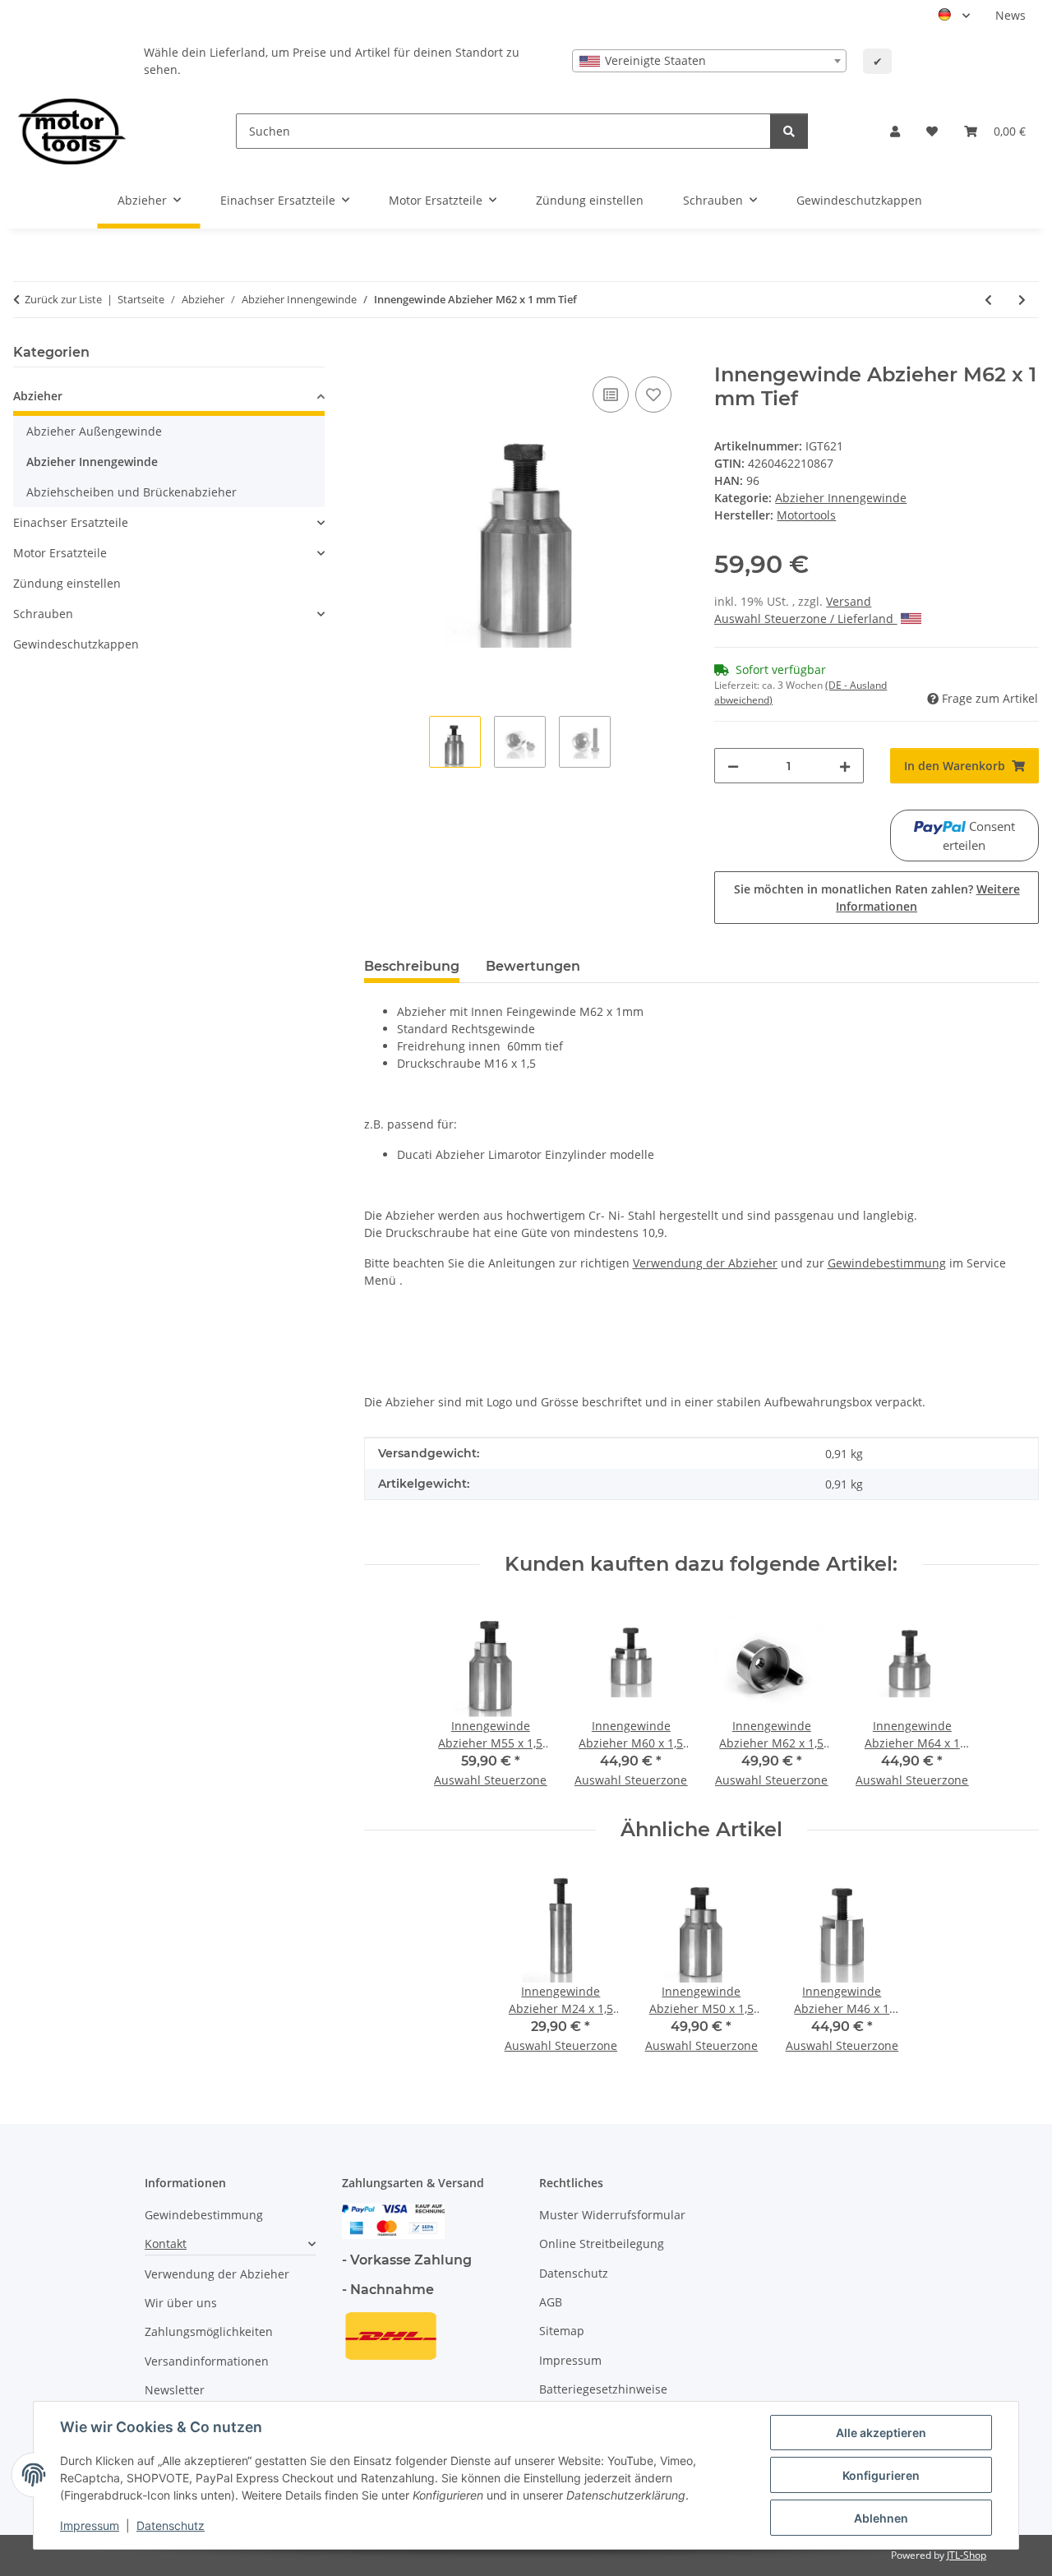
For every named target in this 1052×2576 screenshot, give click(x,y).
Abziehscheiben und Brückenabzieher (131, 492)
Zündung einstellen (67, 583)
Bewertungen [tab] (533, 966)
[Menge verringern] (733, 766)
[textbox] (709, 61)
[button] (895, 131)
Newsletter (175, 2390)
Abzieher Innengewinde (841, 498)
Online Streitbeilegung (602, 2244)
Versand (849, 601)
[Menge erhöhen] (845, 766)
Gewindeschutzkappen (76, 644)
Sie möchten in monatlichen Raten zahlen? (877, 898)
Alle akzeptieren (881, 2433)
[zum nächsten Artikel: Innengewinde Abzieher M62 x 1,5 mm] (1022, 300)
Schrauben (43, 614)
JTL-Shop (967, 2555)
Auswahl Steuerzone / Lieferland (805, 619)
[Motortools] (72, 131)
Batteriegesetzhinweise (603, 2389)
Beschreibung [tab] (412, 966)
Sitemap (562, 2331)
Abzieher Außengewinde (94, 431)
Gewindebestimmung (204, 2215)
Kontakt (166, 2244)
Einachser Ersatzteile (71, 522)
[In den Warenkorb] (377, 354)
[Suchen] (789, 131)
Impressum (90, 2525)
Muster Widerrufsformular (612, 2215)
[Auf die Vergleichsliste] (611, 395)
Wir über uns (181, 2303)
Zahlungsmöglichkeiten (209, 2331)
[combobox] (709, 61)
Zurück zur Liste (63, 299)
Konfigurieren (881, 2475)
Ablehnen (881, 2518)
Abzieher (38, 396)
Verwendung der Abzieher (217, 2274)
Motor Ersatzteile (60, 553)
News (1010, 15)
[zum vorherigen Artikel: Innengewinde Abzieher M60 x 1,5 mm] (988, 300)
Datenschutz (171, 2525)
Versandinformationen (207, 2361)
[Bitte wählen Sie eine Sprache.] (954, 16)
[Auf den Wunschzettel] (653, 395)
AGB (551, 2302)
